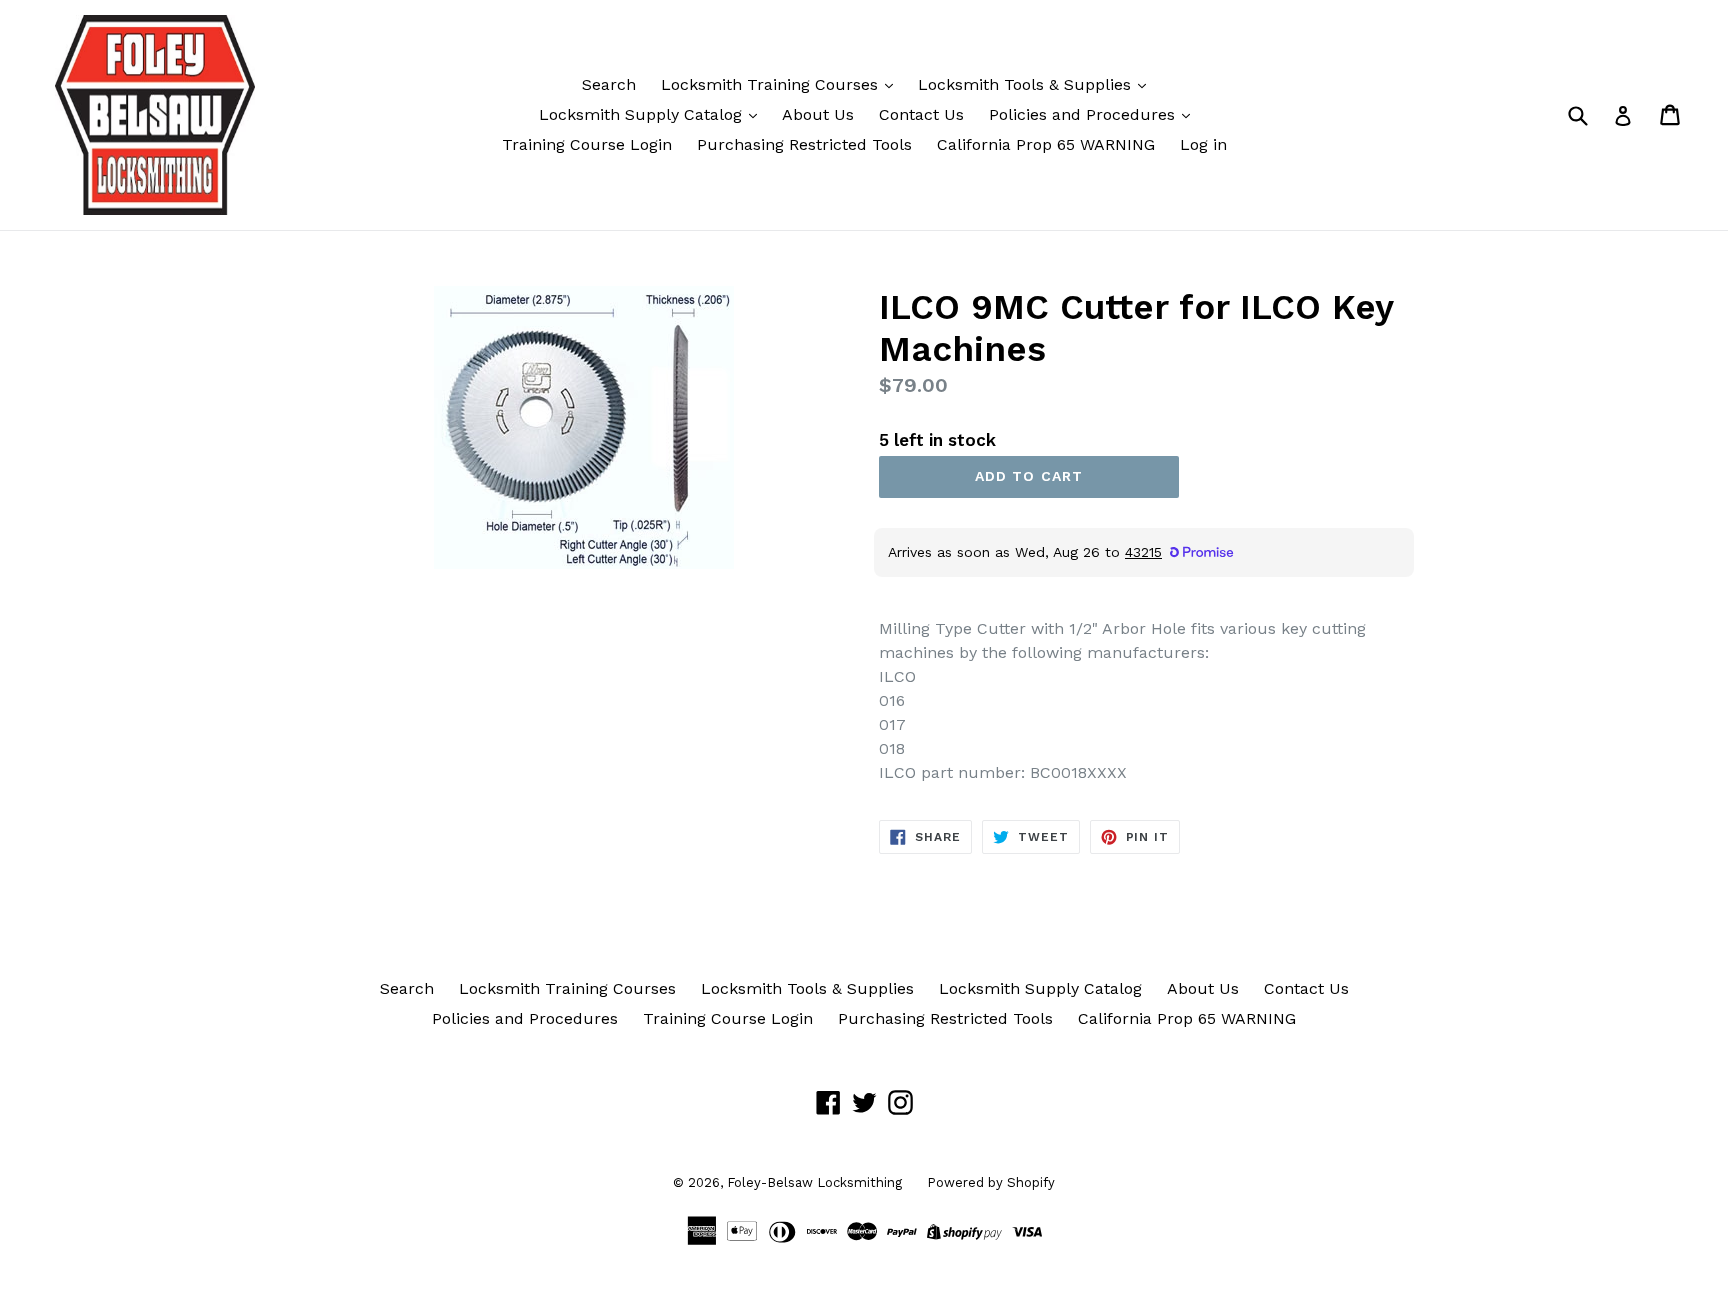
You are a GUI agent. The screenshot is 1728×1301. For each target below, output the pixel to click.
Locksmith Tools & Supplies (1027, 84)
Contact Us (921, 114)
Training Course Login (587, 144)
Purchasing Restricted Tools (804, 144)
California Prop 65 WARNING (1046, 144)
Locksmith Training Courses (772, 84)
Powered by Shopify (991, 1182)
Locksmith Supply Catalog (643, 114)
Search (609, 84)
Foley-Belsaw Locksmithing (814, 1182)
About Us (818, 114)
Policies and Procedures (1084, 114)
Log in (1203, 144)
